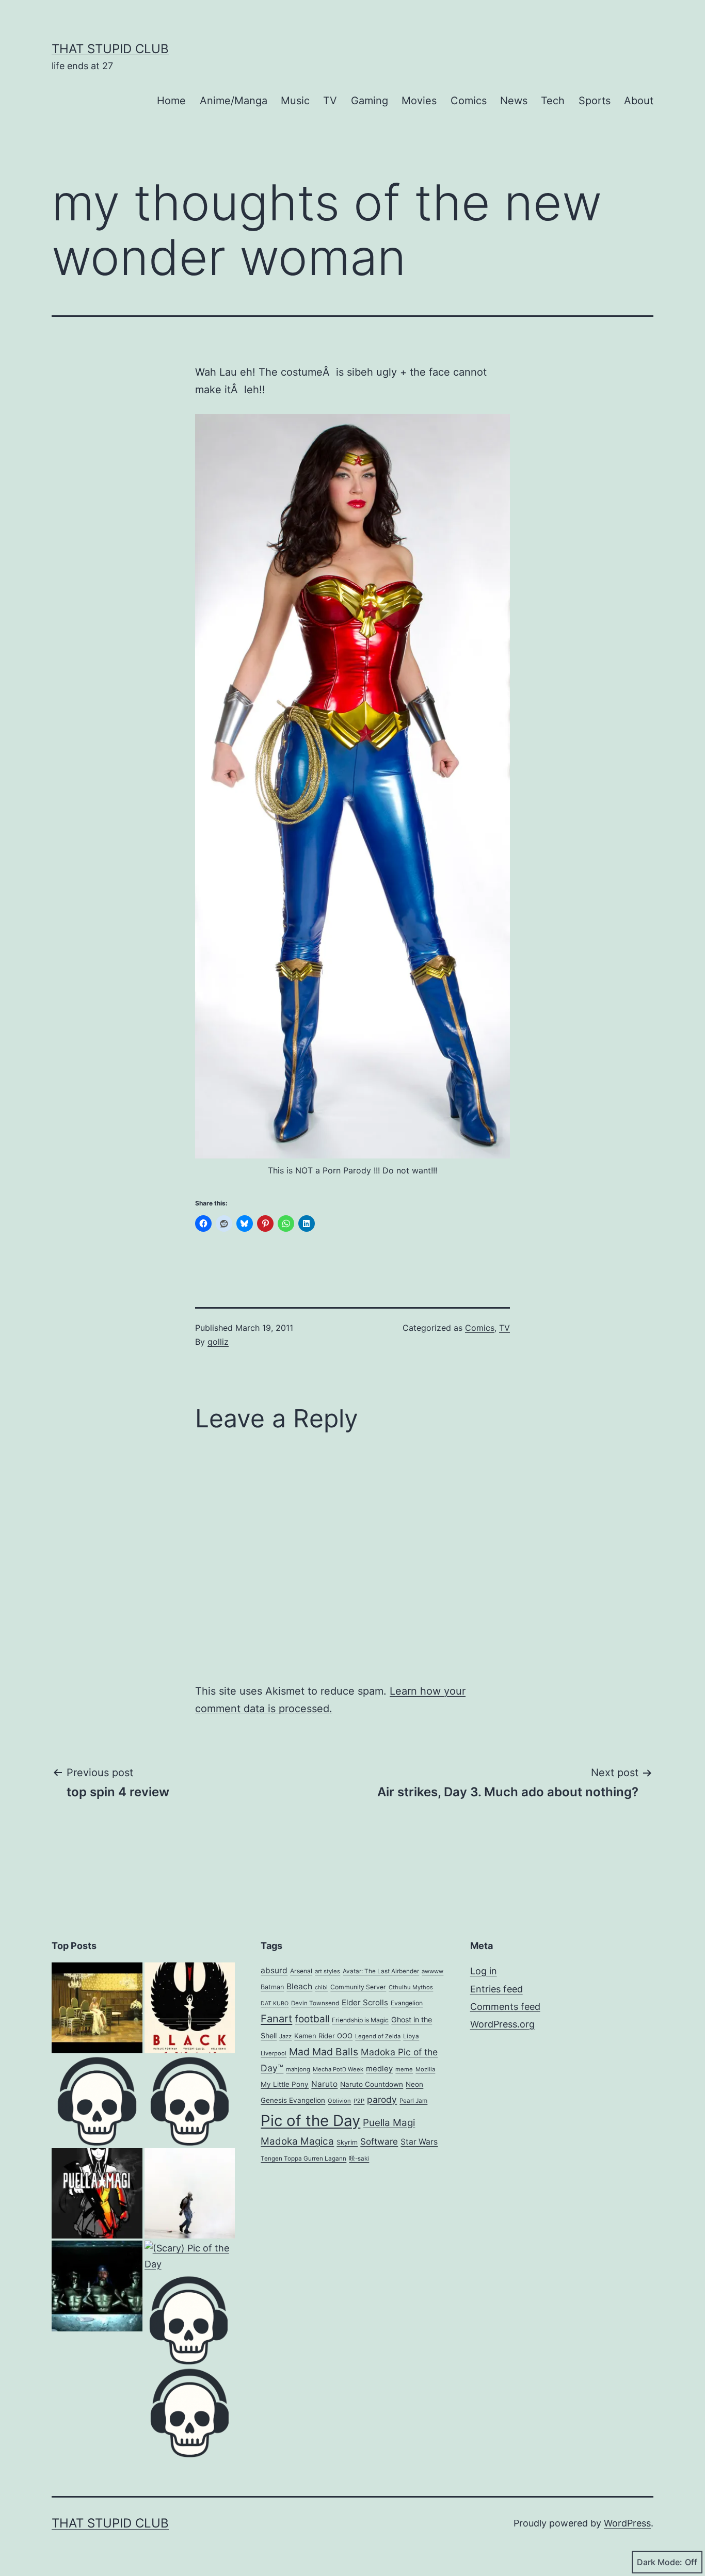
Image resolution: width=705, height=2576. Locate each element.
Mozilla (425, 2069)
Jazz (285, 2036)
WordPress (627, 2523)
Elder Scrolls (365, 2002)
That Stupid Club (110, 49)
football (312, 2019)
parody (382, 2099)
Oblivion (339, 2101)
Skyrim (347, 2142)
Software (379, 2142)
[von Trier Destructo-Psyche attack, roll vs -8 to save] (97, 2008)
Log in (484, 1971)
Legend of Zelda (378, 2036)
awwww (432, 1971)
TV (330, 101)
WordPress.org (502, 2024)
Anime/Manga (234, 101)
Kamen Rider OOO (323, 2036)
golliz (218, 1342)
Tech (553, 101)
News (514, 101)
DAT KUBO (275, 2003)
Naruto (324, 2084)
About (639, 101)
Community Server (358, 1987)
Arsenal (301, 1971)
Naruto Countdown (372, 2084)
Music (295, 101)
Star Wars (419, 2142)
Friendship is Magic (360, 2020)
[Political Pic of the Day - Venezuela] (190, 2194)
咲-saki (359, 2159)
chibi (321, 1987)
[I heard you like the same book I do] (190, 2101)
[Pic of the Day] (97, 2194)
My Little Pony (285, 2084)
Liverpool (274, 2053)
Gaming (370, 101)
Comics (469, 101)
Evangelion (407, 2003)
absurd (274, 1970)
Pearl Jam (413, 2101)
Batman (272, 1987)
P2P (359, 2101)
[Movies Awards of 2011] (190, 2008)
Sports (595, 101)
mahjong (298, 2069)
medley (379, 2069)
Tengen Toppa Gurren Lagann (303, 2159)
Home (171, 101)
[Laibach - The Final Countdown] (97, 2286)
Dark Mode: (660, 2562)
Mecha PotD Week (338, 2069)
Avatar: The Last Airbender (381, 1971)
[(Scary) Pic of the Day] (190, 2256)
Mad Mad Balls (324, 2052)
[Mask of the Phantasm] (97, 2101)
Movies (419, 101)
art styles (327, 1971)
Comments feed (505, 2007)
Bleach (299, 1986)
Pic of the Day (310, 2121)
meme (404, 2069)
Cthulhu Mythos (411, 1987)
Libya (411, 2036)
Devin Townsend (315, 2003)
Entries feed (496, 1989)
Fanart (276, 2019)
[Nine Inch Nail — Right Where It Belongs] (190, 2412)
